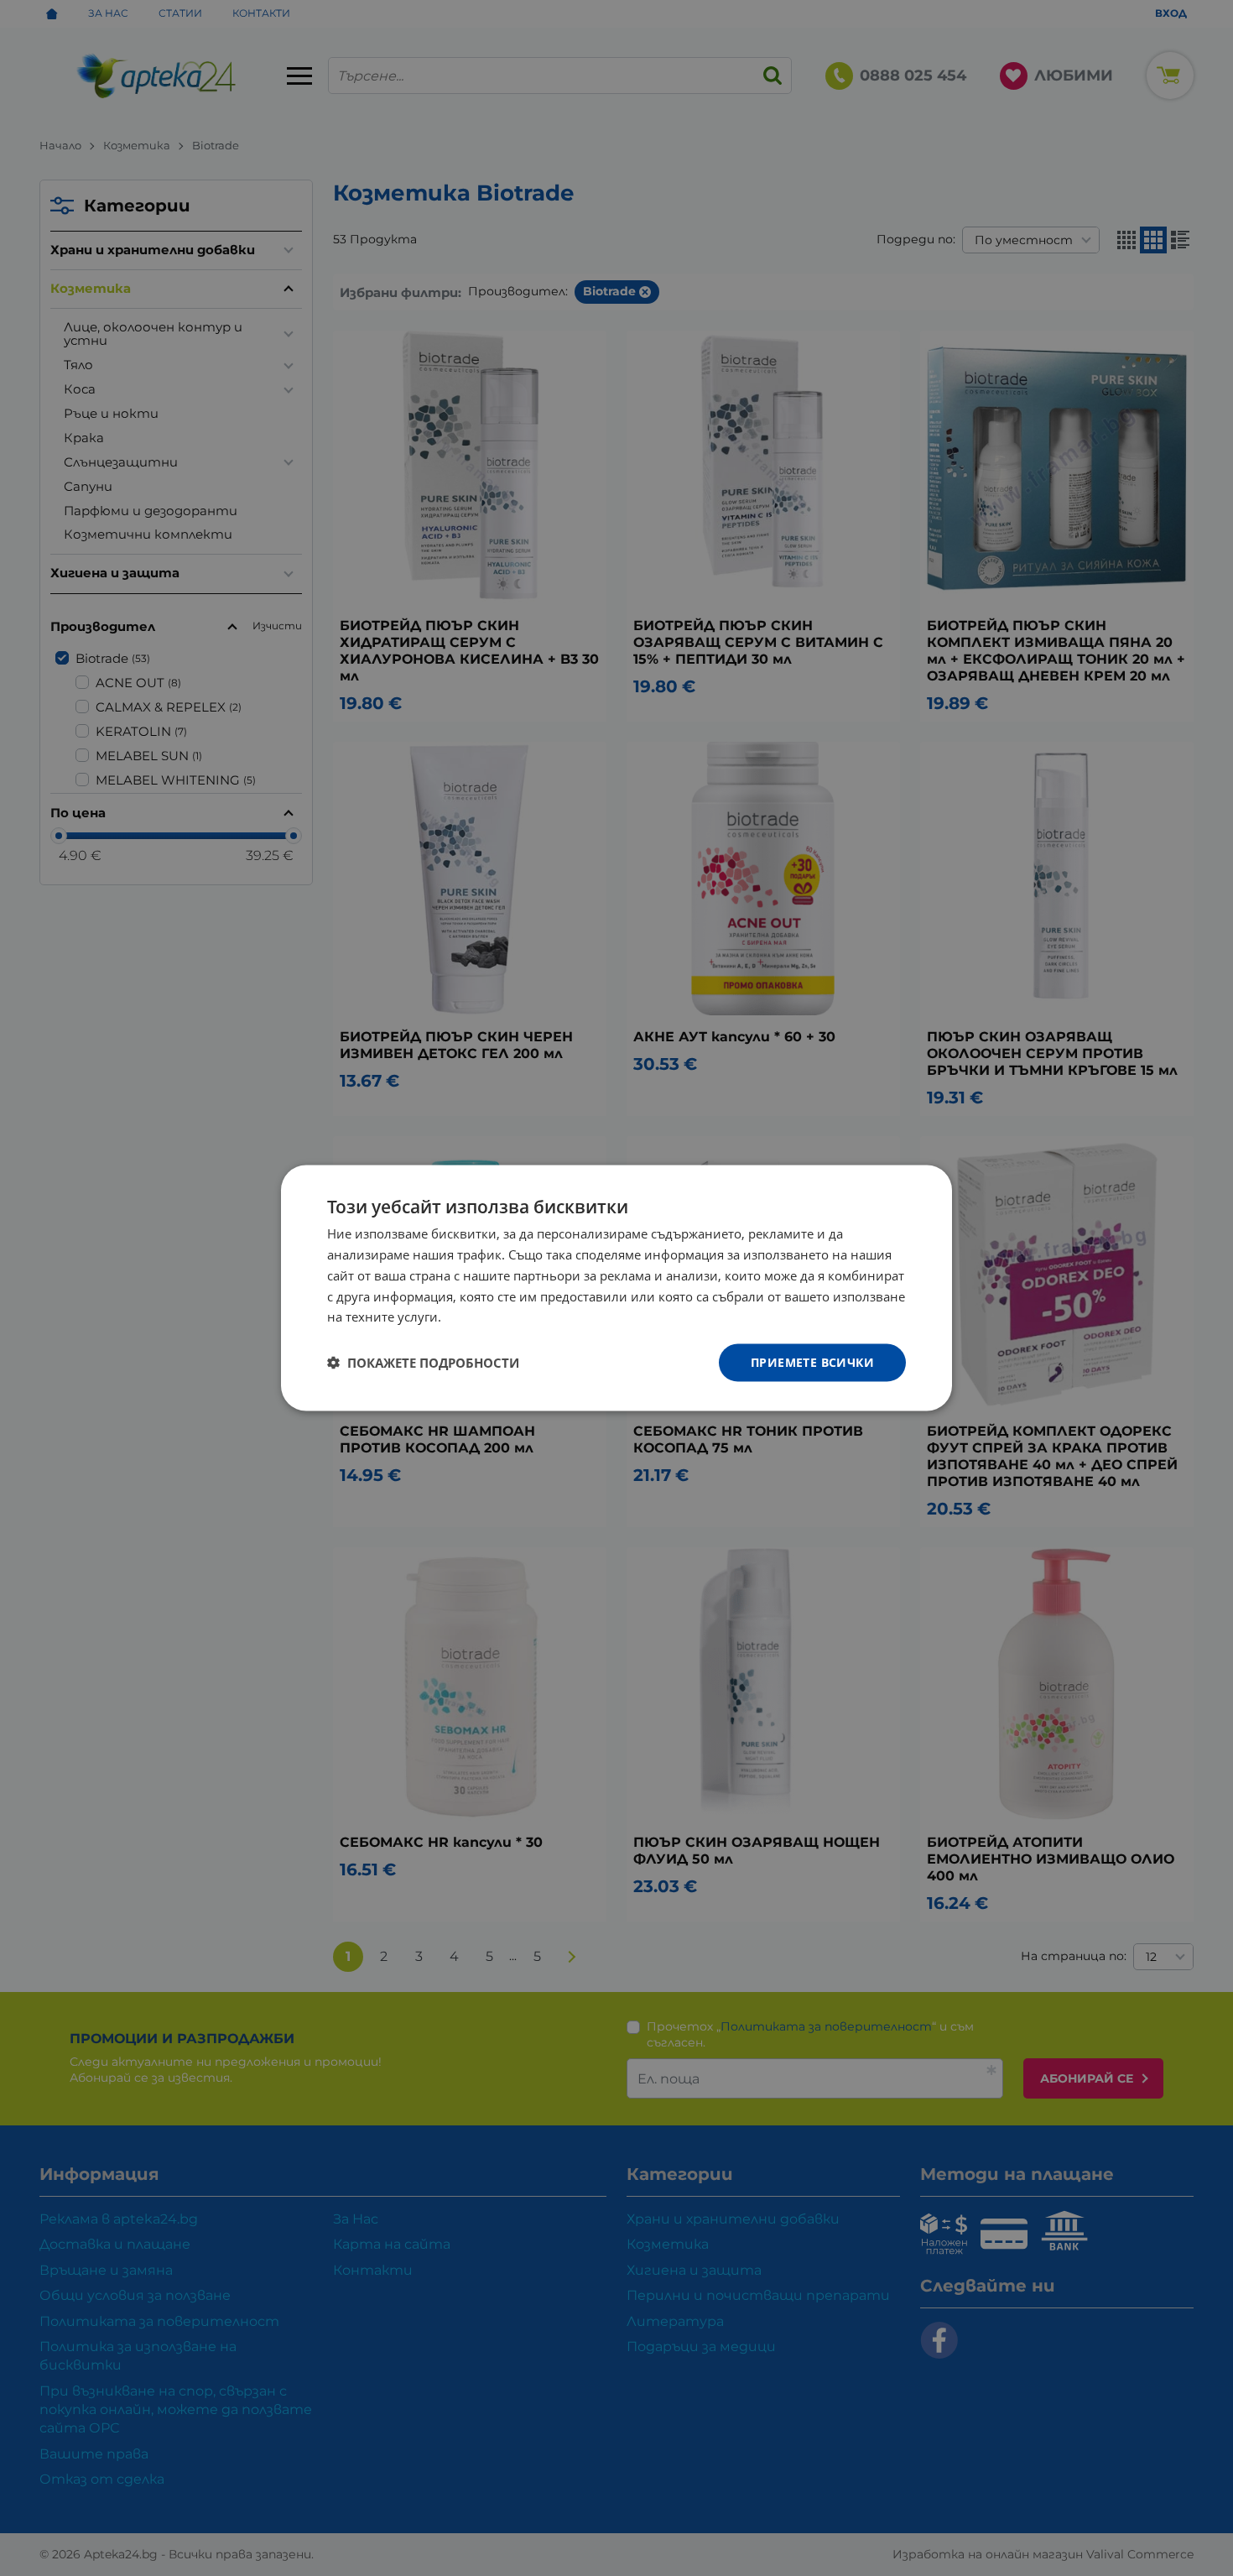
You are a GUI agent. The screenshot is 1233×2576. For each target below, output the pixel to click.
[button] (423, 1363)
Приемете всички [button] (812, 1362)
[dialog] (616, 1288)
